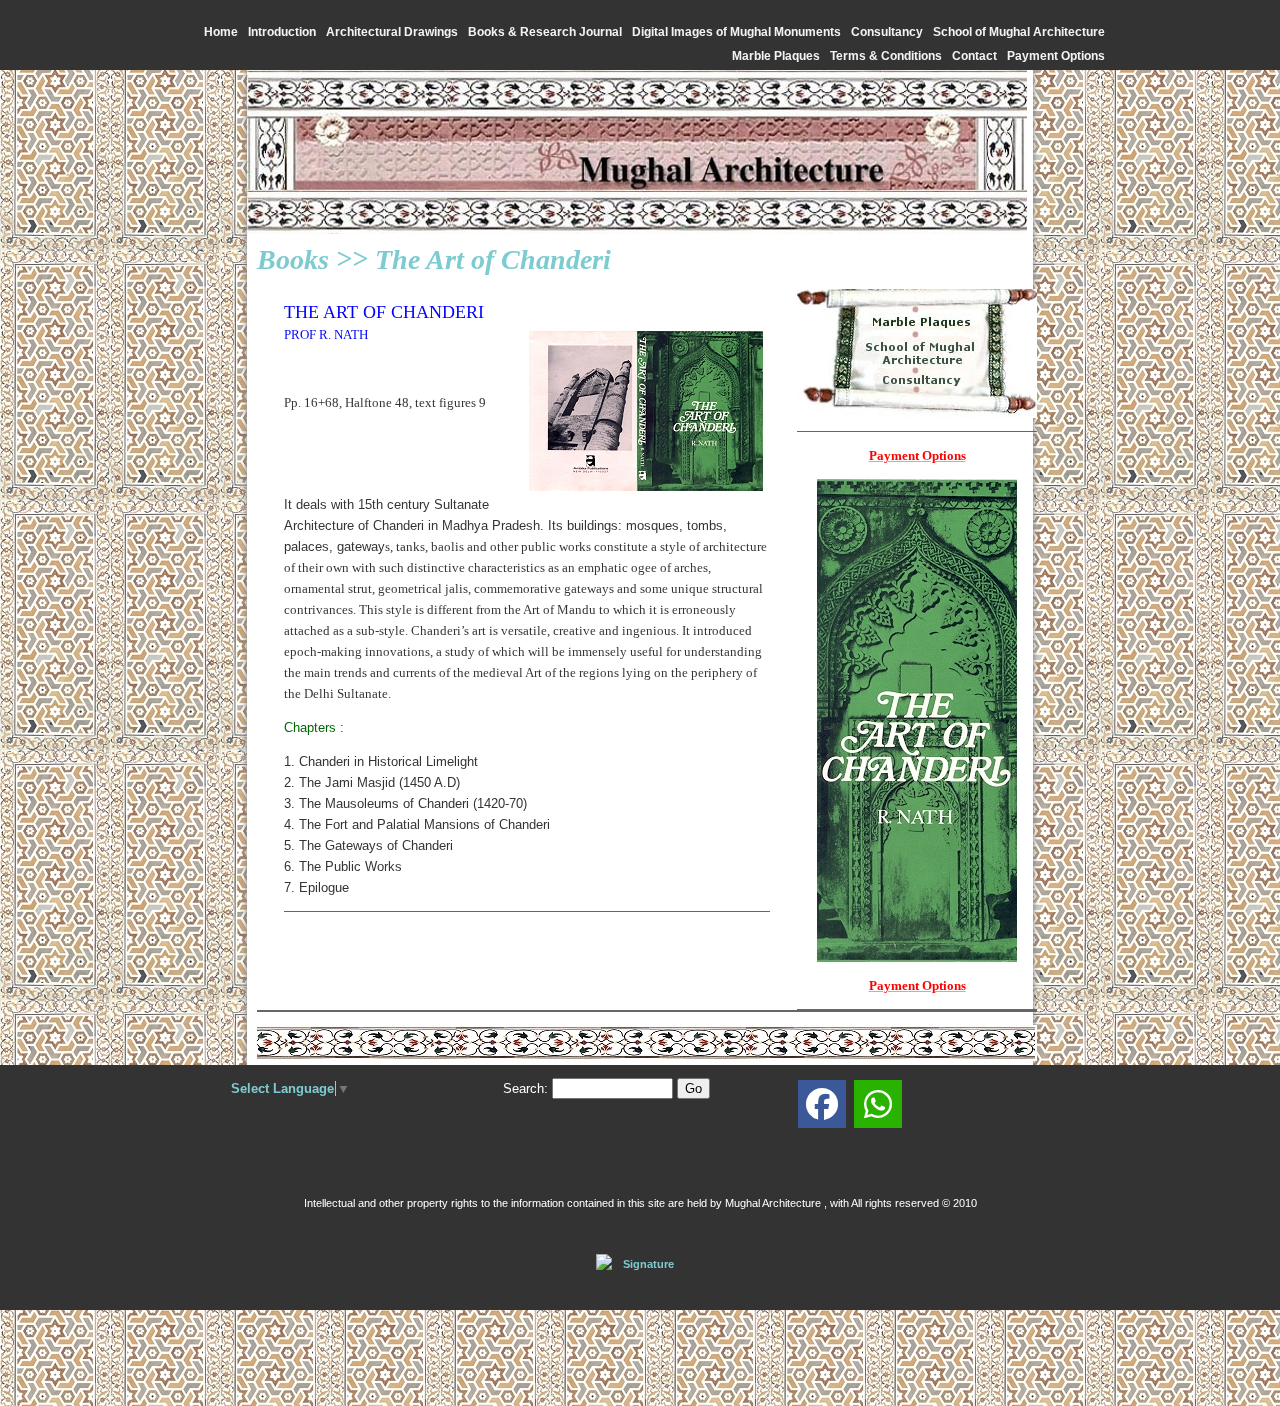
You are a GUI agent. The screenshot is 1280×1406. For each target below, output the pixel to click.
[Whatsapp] (878, 1104)
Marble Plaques (776, 56)
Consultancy (887, 32)
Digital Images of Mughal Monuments (736, 32)
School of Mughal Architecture (1019, 32)
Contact (974, 56)
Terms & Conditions (886, 56)
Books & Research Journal (545, 32)
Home (221, 32)
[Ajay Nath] (822, 1104)
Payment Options (1056, 56)
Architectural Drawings (392, 32)
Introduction (282, 32)
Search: (525, 1088)
